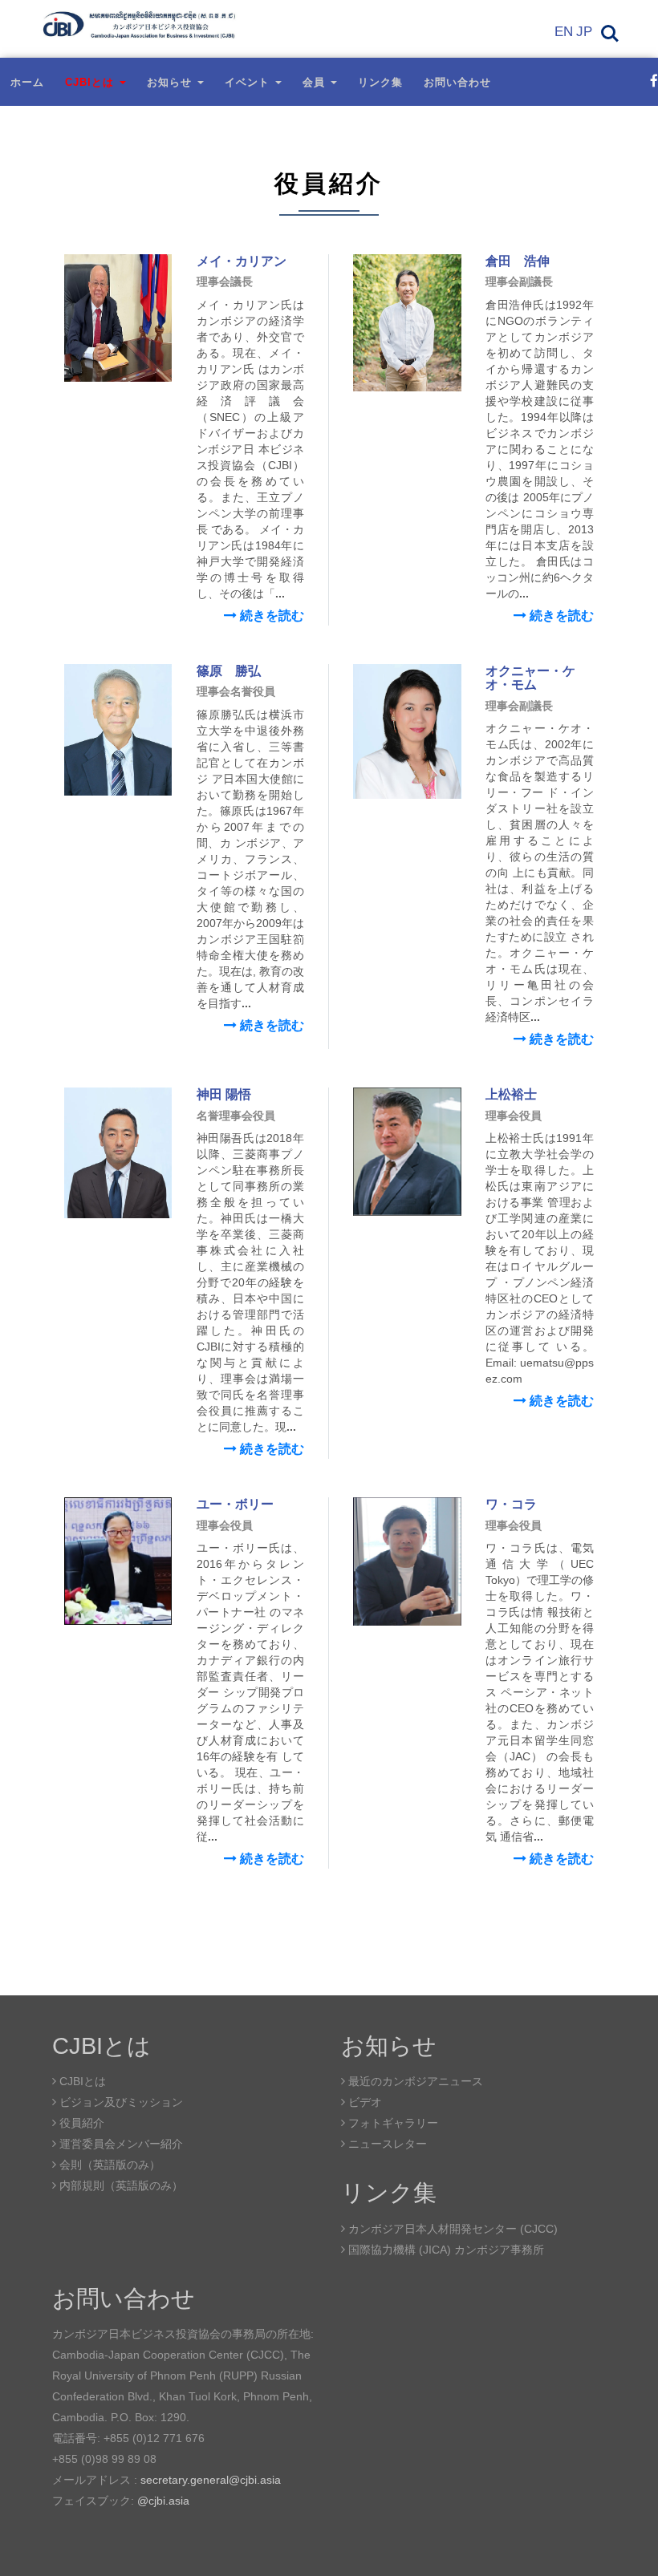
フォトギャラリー (392, 2123)
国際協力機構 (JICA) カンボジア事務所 (445, 2250)
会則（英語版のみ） (108, 2165)
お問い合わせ (457, 82)
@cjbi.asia (163, 2501)
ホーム (27, 82)
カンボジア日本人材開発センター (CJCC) (451, 2229)
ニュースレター (386, 2144)
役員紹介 (80, 2123)
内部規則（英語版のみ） (120, 2185)
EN (564, 32)
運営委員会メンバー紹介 (120, 2144)
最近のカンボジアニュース (414, 2081)
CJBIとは (81, 2081)
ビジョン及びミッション (120, 2102)
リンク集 (380, 82)
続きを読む (270, 616)
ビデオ (364, 2102)
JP (584, 32)
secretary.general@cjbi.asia (211, 2480)
